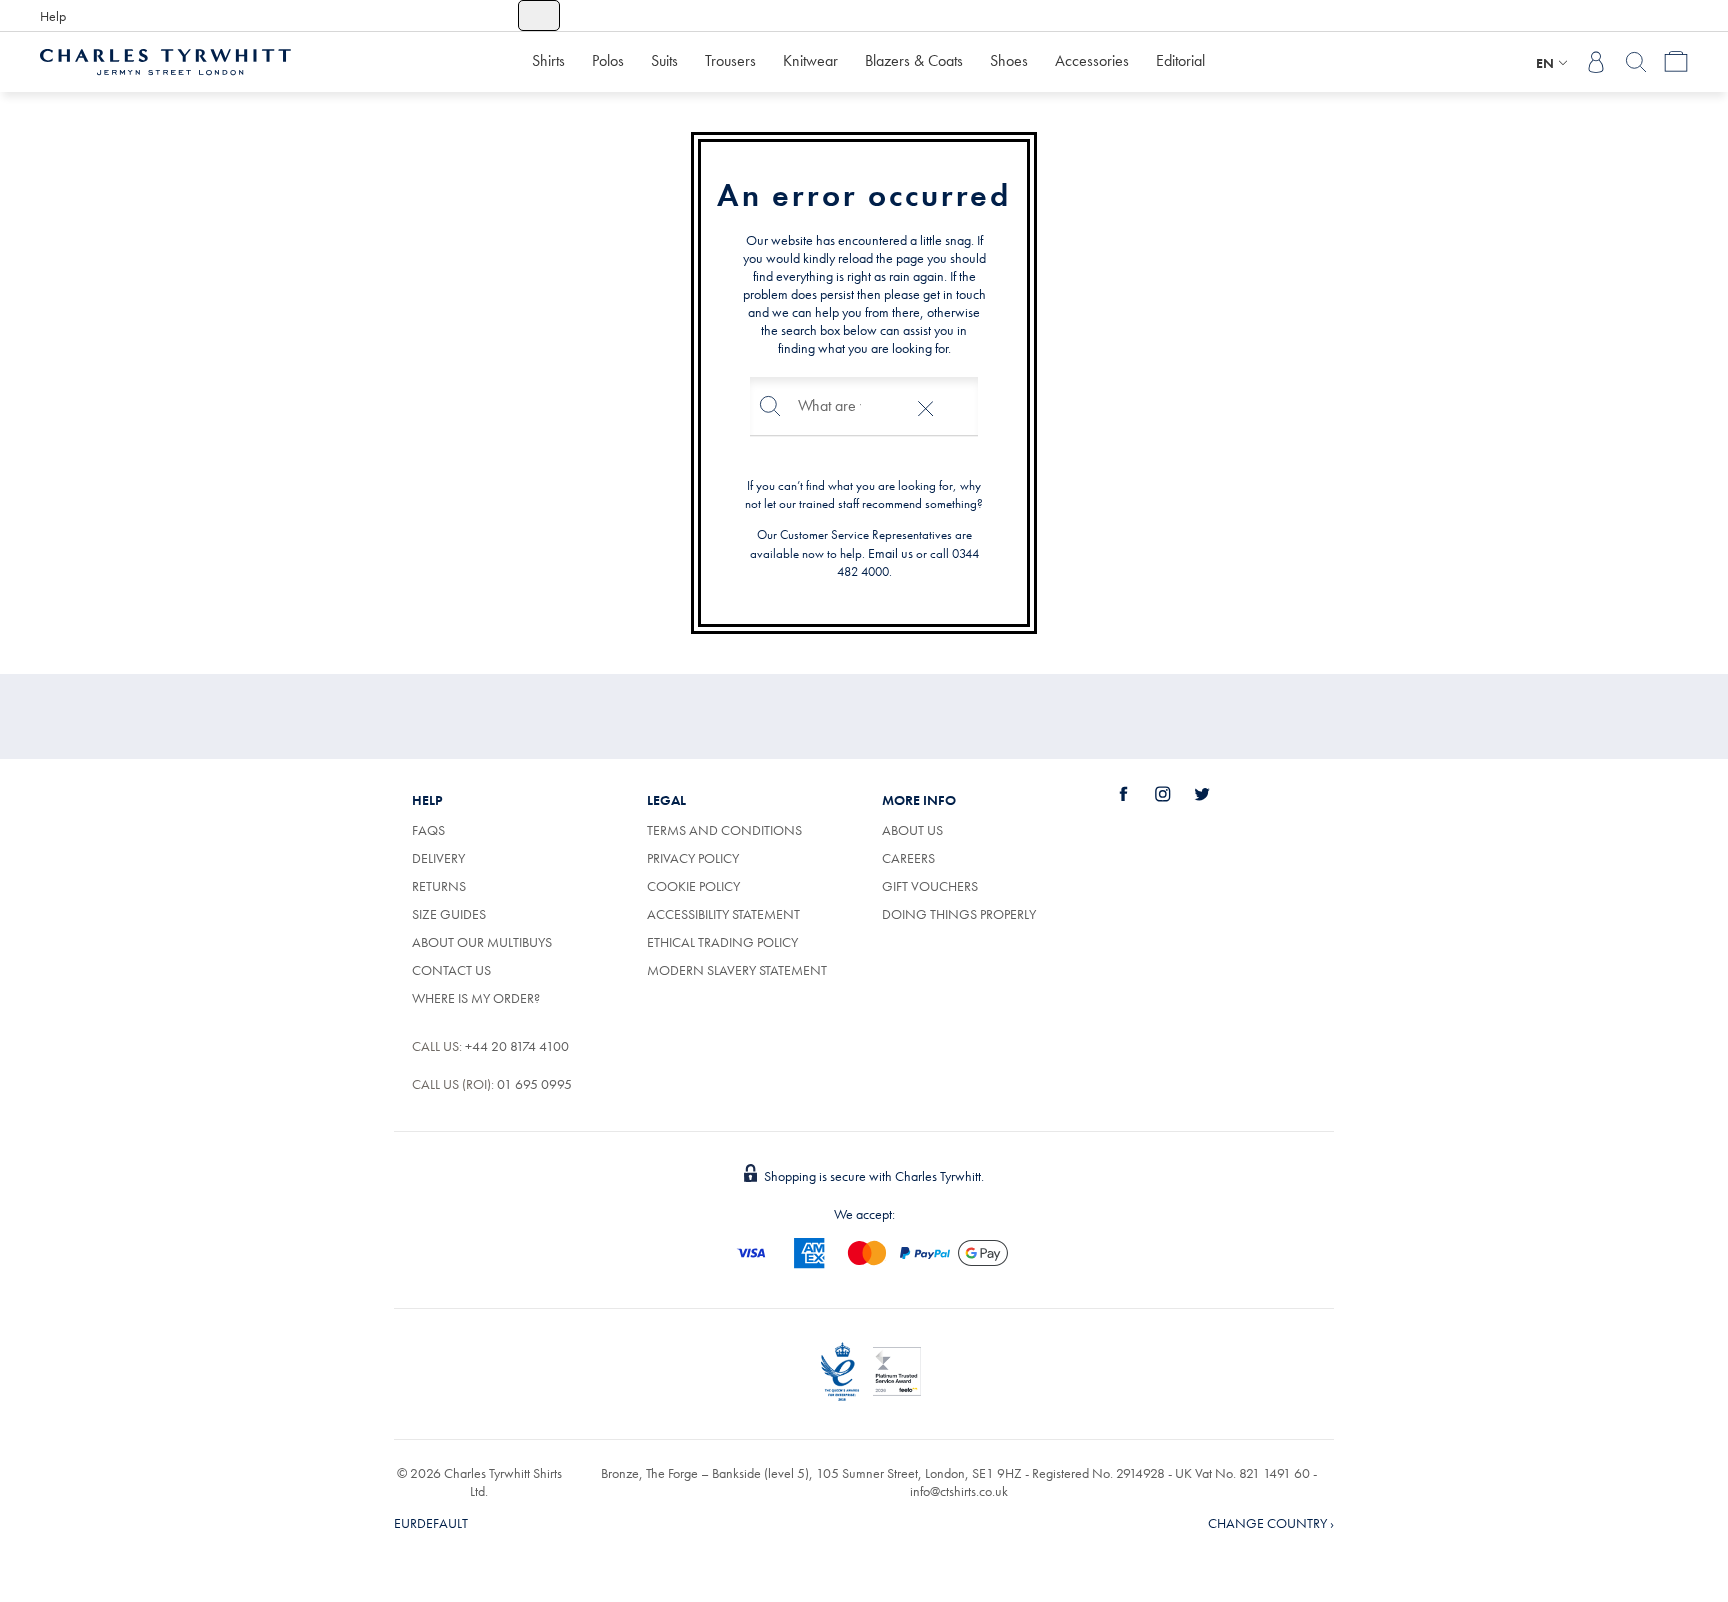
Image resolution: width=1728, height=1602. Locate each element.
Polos (608, 60)
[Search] (1636, 62)
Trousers (730, 60)
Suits (664, 60)
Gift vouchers (930, 886)
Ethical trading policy (722, 942)
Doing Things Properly (959, 914)
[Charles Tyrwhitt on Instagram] (1174, 794)
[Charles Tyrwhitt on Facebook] (1135, 794)
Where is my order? (476, 998)
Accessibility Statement (723, 914)
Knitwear (810, 60)
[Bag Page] (1676, 62)
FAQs (428, 830)
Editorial (1180, 60)
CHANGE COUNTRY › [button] (1271, 1523)
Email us (890, 553)
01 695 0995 (534, 1084)
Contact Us (451, 970)
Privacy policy (693, 858)
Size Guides (449, 914)
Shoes (1009, 60)
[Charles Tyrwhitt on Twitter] (1213, 794)
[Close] (925, 406)
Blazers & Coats (914, 60)
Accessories (1092, 60)
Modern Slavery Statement (737, 970)
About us (912, 830)
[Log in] (1596, 62)
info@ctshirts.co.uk (959, 1491)
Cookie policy (693, 886)
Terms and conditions (724, 830)
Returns (439, 886)
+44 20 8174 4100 (517, 1046)
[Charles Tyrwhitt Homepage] (165, 60)
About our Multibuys (482, 942)
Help (53, 16)
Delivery (438, 858)
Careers (931, 858)
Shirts (548, 60)
